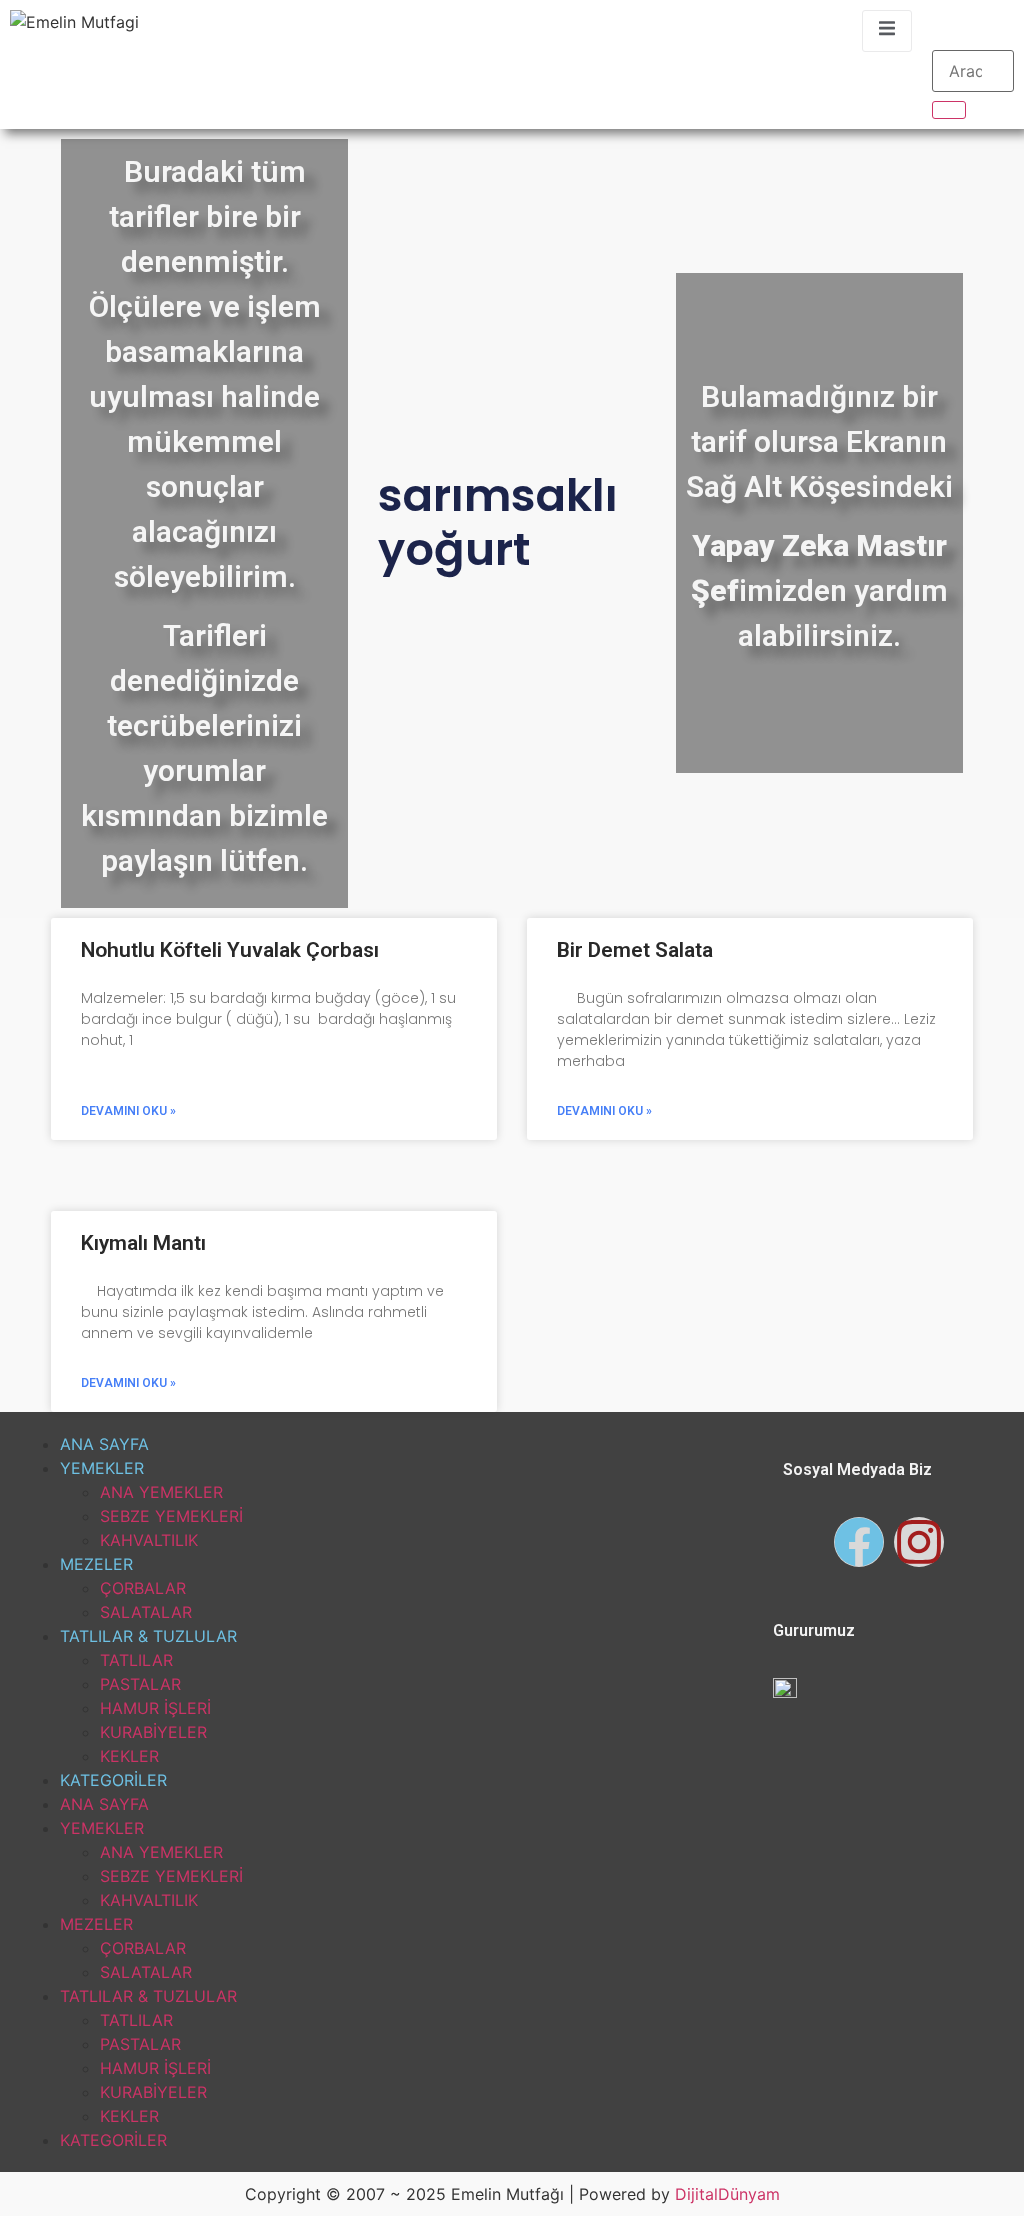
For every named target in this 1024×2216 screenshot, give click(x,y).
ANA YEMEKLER (161, 1492)
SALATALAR (146, 1612)
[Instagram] (919, 1542)
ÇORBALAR (143, 1588)
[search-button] (949, 110)
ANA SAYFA (104, 1444)
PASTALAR (140, 1684)
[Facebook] (859, 1542)
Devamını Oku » (128, 1111)
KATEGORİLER (113, 1780)
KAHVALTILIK (149, 1540)
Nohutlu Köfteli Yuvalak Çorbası (230, 950)
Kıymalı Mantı (143, 1243)
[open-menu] (887, 31)
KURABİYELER (153, 1732)
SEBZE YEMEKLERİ (171, 1516)
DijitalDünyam (727, 2194)
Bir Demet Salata (635, 950)
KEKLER (129, 1756)
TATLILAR (136, 1660)
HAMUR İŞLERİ (155, 1708)
